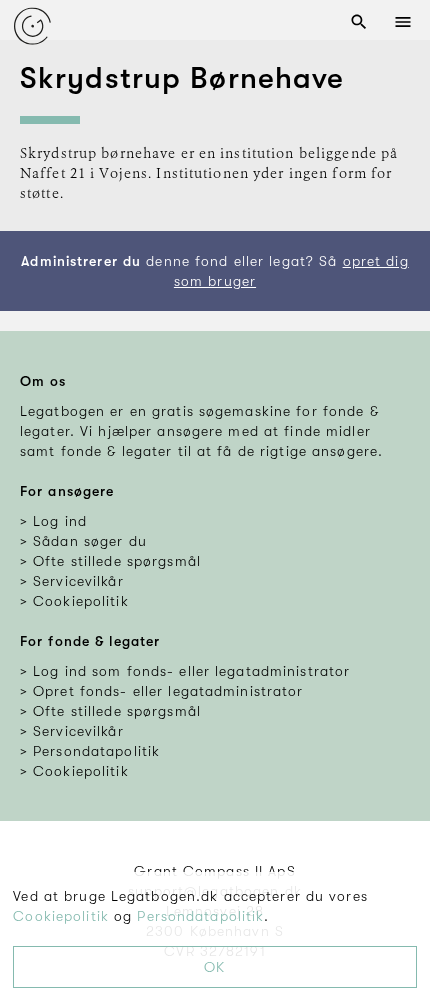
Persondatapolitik (200, 916)
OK (214, 967)
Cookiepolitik (61, 916)
